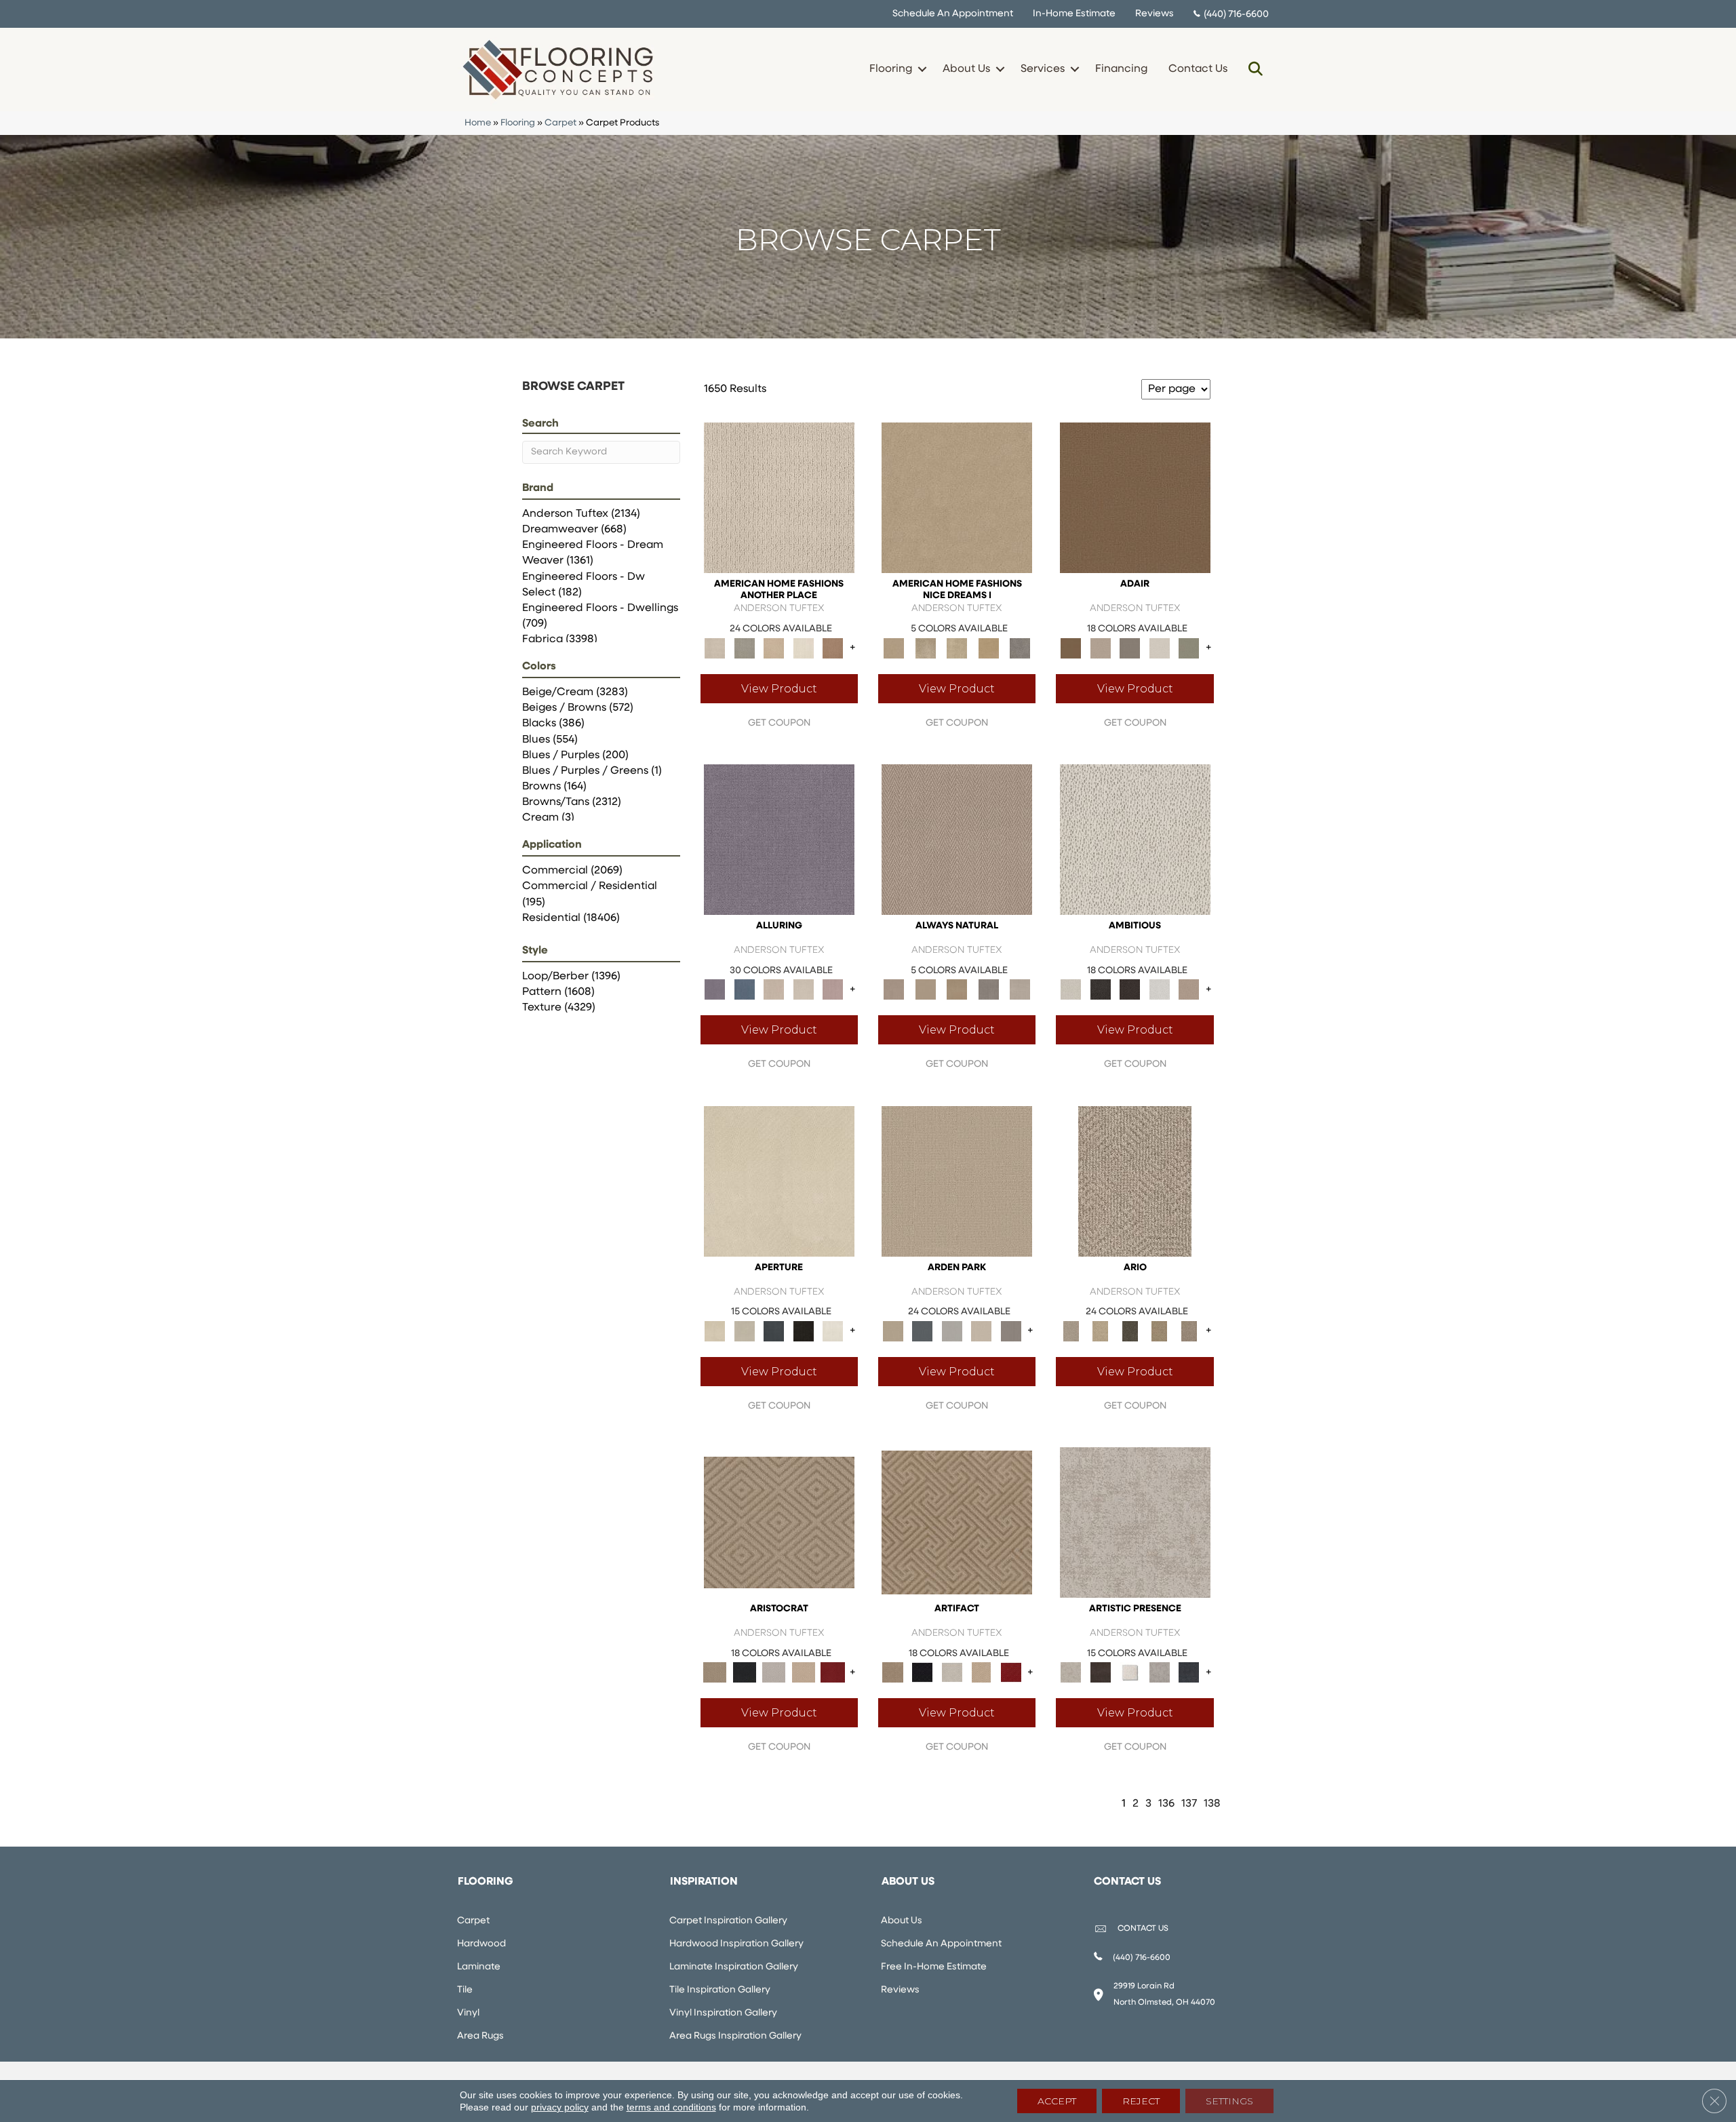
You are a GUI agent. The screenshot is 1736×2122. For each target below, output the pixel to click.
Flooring (891, 69)
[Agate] (779, 498)
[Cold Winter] (1160, 1673)
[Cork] (925, 989)
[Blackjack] (744, 1673)
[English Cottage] (1189, 648)
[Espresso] (804, 1331)
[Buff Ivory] (779, 1181)
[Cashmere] (804, 1673)
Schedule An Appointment (953, 14)
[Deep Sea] (1189, 1673)
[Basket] (957, 839)
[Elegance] (1160, 648)
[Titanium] (1020, 648)
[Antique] (1100, 1331)
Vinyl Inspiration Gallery (723, 2013)
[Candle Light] (1130, 1673)
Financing (1121, 69)
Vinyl (468, 2013)
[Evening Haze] (1011, 1331)
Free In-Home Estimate (934, 1967)
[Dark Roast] (1130, 989)
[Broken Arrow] (1189, 1331)
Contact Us (1198, 69)
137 (1189, 1804)
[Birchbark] (804, 989)
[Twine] (1020, 989)
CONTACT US (1143, 1929)
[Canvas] (1135, 839)
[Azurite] (744, 989)
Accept (1057, 2101)
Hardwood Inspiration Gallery (736, 1944)
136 (1166, 1804)
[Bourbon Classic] (1135, 498)
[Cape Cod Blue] (774, 1331)
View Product (779, 689)
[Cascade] (774, 1673)
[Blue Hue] (922, 1331)
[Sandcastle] (957, 648)
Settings (1229, 2101)
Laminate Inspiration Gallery (734, 1967)
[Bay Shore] (1160, 1331)
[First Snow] (833, 1331)
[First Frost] (1160, 989)
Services (1043, 69)
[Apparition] (1130, 1331)
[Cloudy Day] (952, 1331)
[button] (922, 69)
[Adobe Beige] (1135, 1181)
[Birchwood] (779, 1522)
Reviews (1155, 14)
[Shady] (988, 989)
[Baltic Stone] (1135, 1522)
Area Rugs (480, 2036)
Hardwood (481, 1944)
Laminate (479, 1967)
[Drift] (981, 1331)
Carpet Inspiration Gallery (728, 1921)
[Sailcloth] (957, 989)
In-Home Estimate (1074, 14)
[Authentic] (957, 1181)
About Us (966, 69)
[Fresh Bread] (1189, 989)
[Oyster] (925, 648)
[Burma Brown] (1100, 1673)
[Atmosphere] (744, 648)
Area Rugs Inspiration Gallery (735, 2036)
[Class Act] (1130, 648)
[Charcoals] (1100, 989)
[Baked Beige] (774, 648)
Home (478, 123)
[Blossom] (833, 989)
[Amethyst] (779, 839)
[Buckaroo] (833, 648)
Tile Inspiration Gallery (720, 1990)
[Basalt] (774, 989)
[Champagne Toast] (1100, 648)
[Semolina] (988, 648)
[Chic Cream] (957, 498)
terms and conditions (671, 2107)
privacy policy (560, 2107)
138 (1212, 1804)
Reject (1141, 2101)
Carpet (560, 123)
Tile (465, 1990)
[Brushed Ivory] (804, 648)
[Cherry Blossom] (833, 1673)
